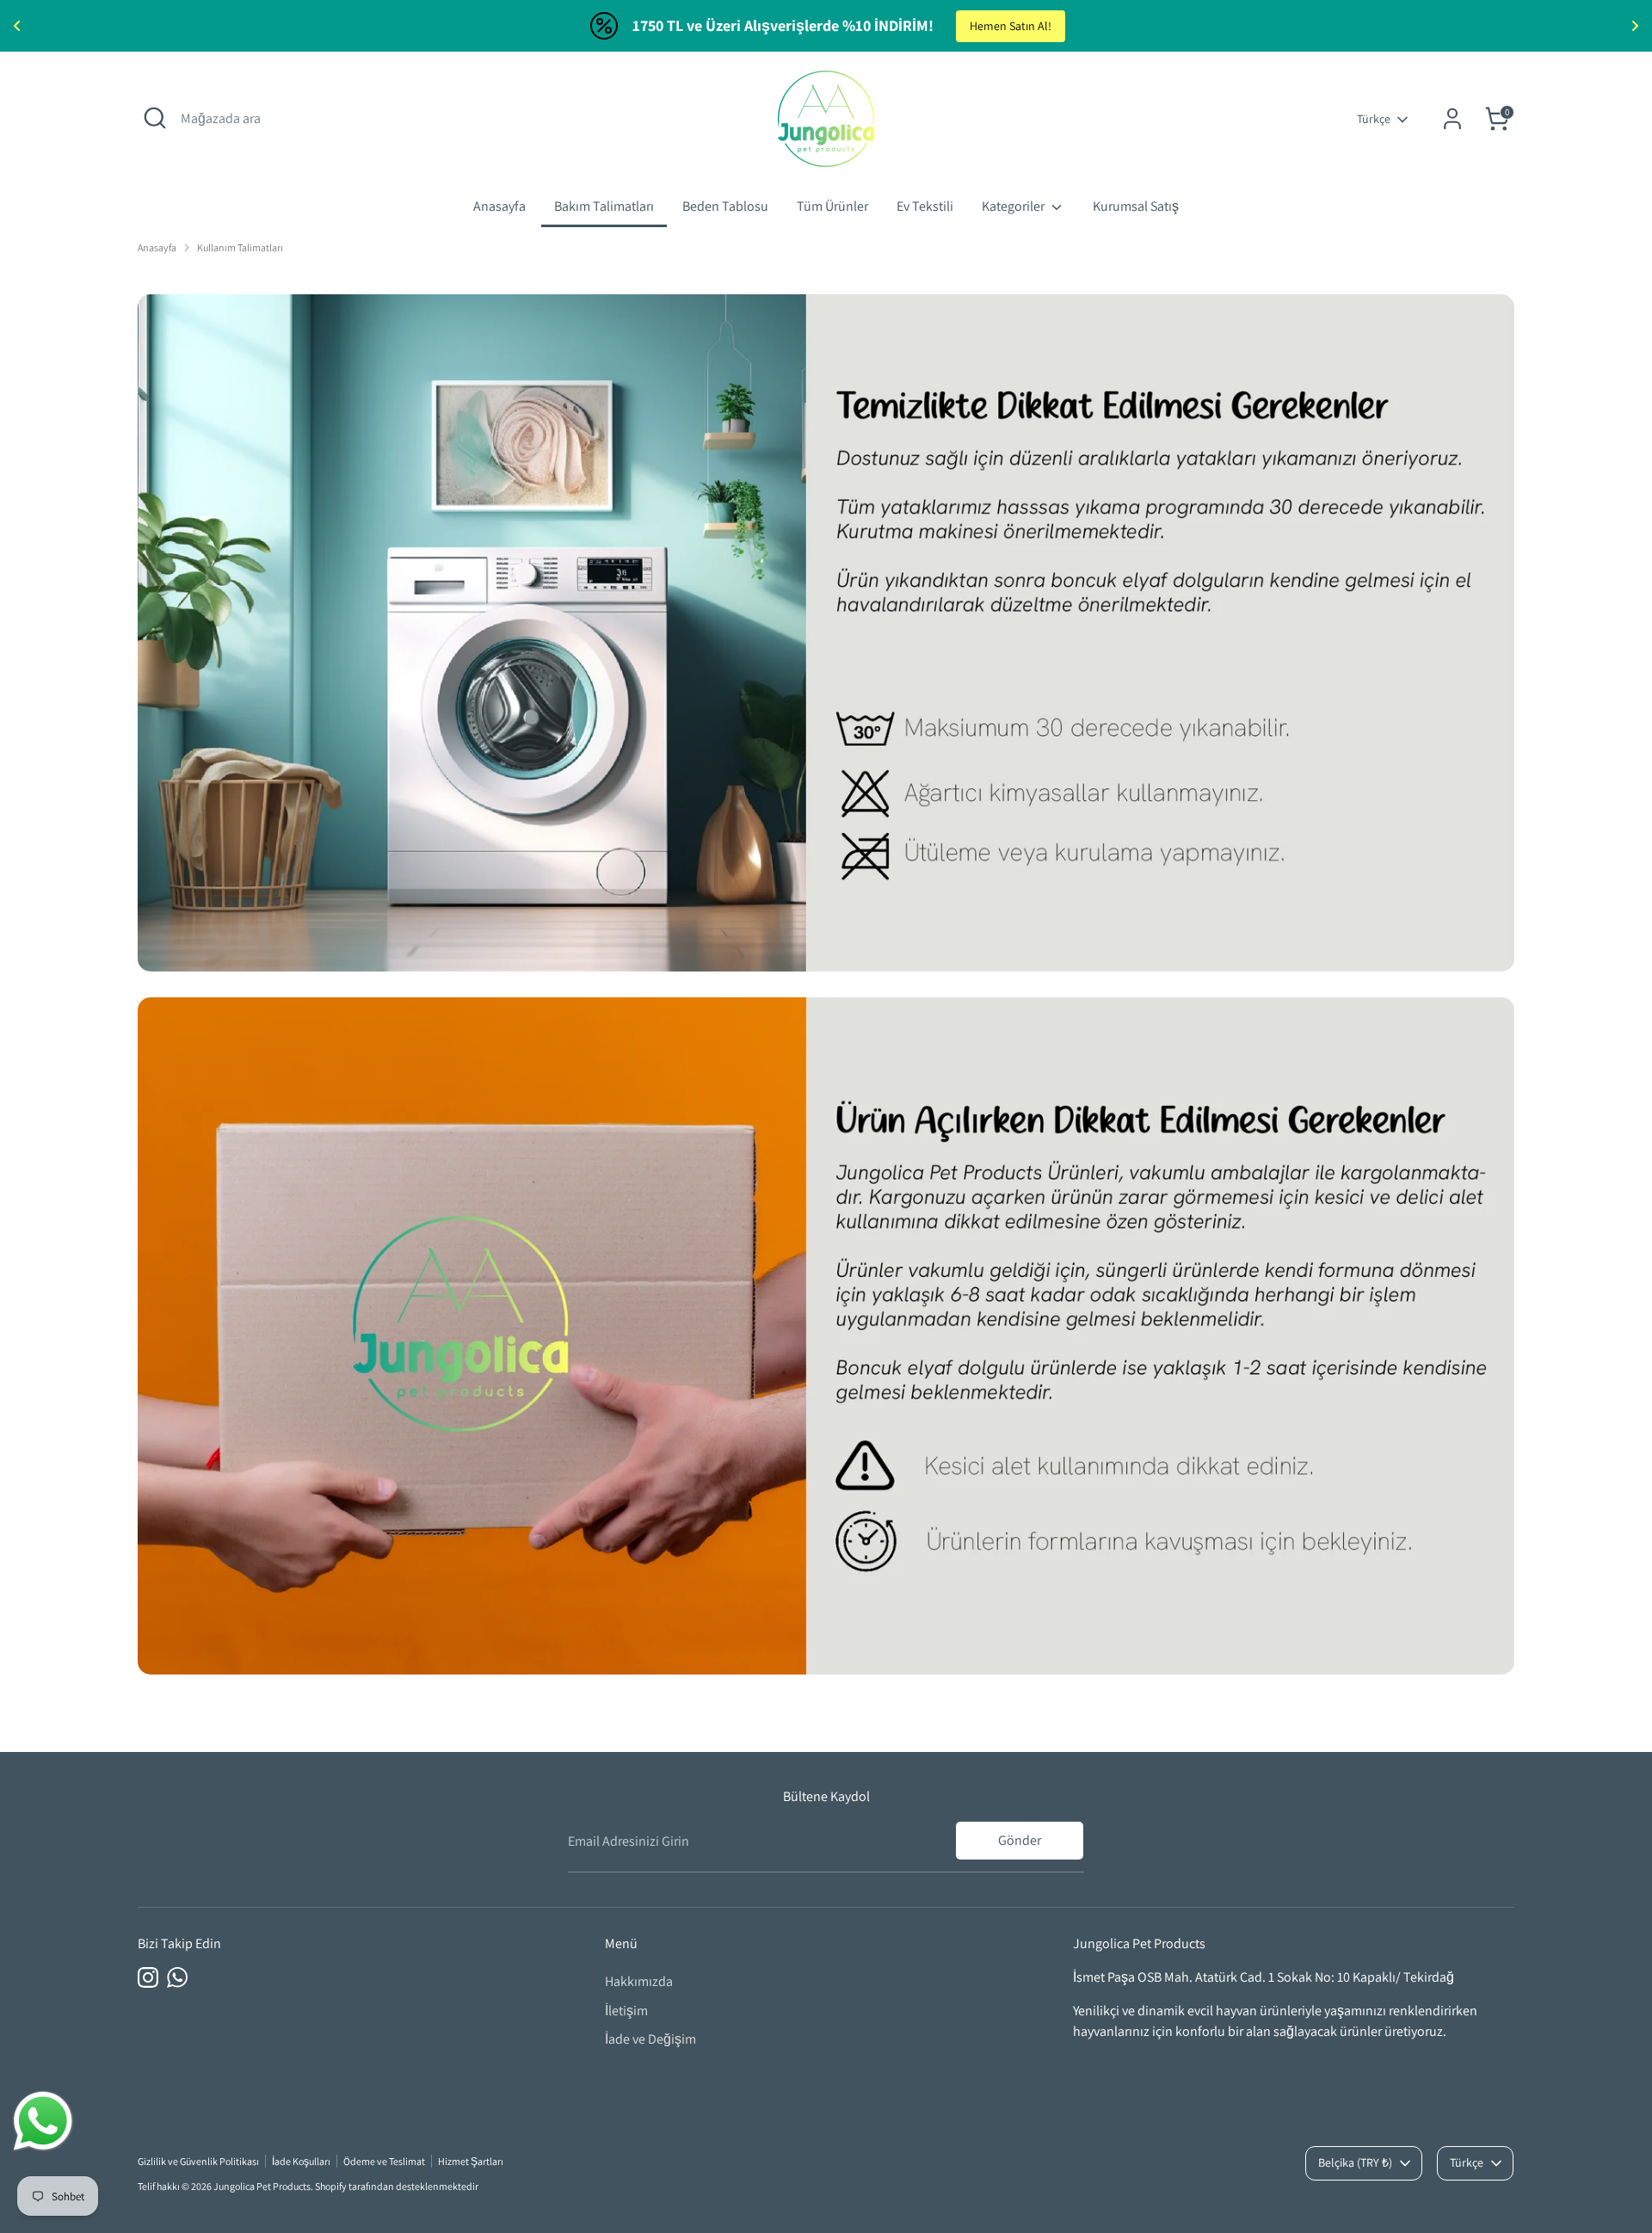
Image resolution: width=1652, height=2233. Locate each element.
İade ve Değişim (650, 2039)
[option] (826, 633)
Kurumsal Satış (1136, 206)
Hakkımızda (639, 1981)
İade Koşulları (301, 2161)
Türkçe (1374, 119)
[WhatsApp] (177, 1977)
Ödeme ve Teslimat (384, 2161)
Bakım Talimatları (604, 206)
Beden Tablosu (725, 206)
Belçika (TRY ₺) (1355, 2162)
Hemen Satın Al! (1011, 26)
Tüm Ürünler (832, 206)
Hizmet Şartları (471, 2161)
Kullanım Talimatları (240, 247)
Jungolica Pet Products (262, 2186)
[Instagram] (148, 1977)
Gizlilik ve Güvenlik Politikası (198, 2161)
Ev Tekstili (925, 206)
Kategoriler (1014, 206)
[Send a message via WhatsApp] (43, 2121)
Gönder (1020, 1840)
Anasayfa (499, 206)
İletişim (626, 2011)
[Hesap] (1452, 119)
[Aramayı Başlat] (155, 118)
